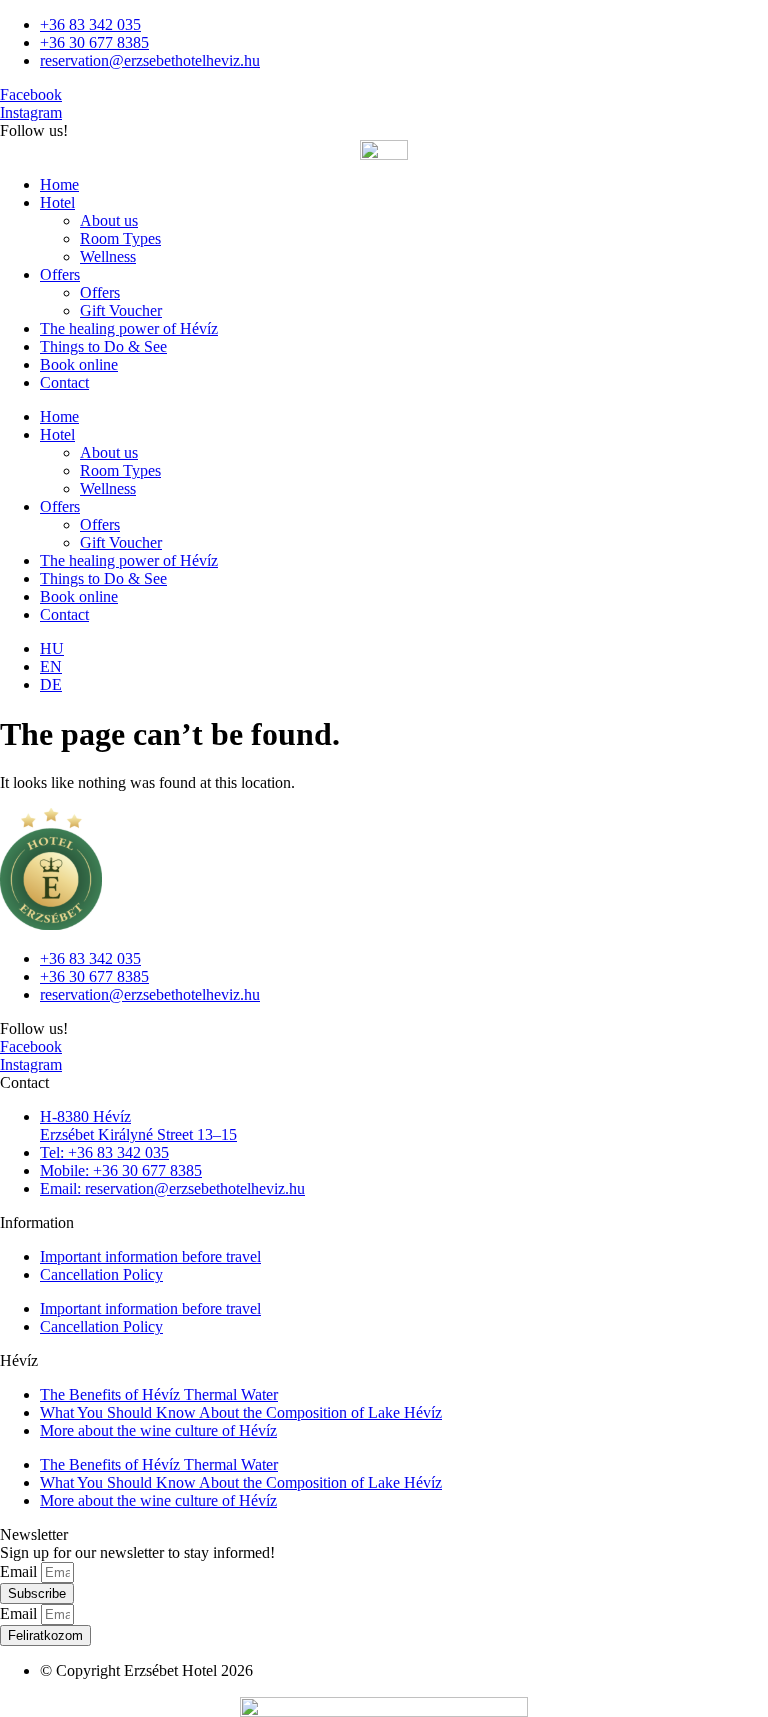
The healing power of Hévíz (129, 328)
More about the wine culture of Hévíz (158, 1430)
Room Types (120, 238)
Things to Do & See (103, 346)
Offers (60, 274)
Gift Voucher (121, 310)
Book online (79, 364)
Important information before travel (150, 1256)
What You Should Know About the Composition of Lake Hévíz (241, 1412)
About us (109, 220)
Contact (64, 382)
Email (20, 1571)
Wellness (108, 256)
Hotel (57, 202)
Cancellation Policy (101, 1274)
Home (59, 184)
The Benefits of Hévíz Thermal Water (159, 1394)
